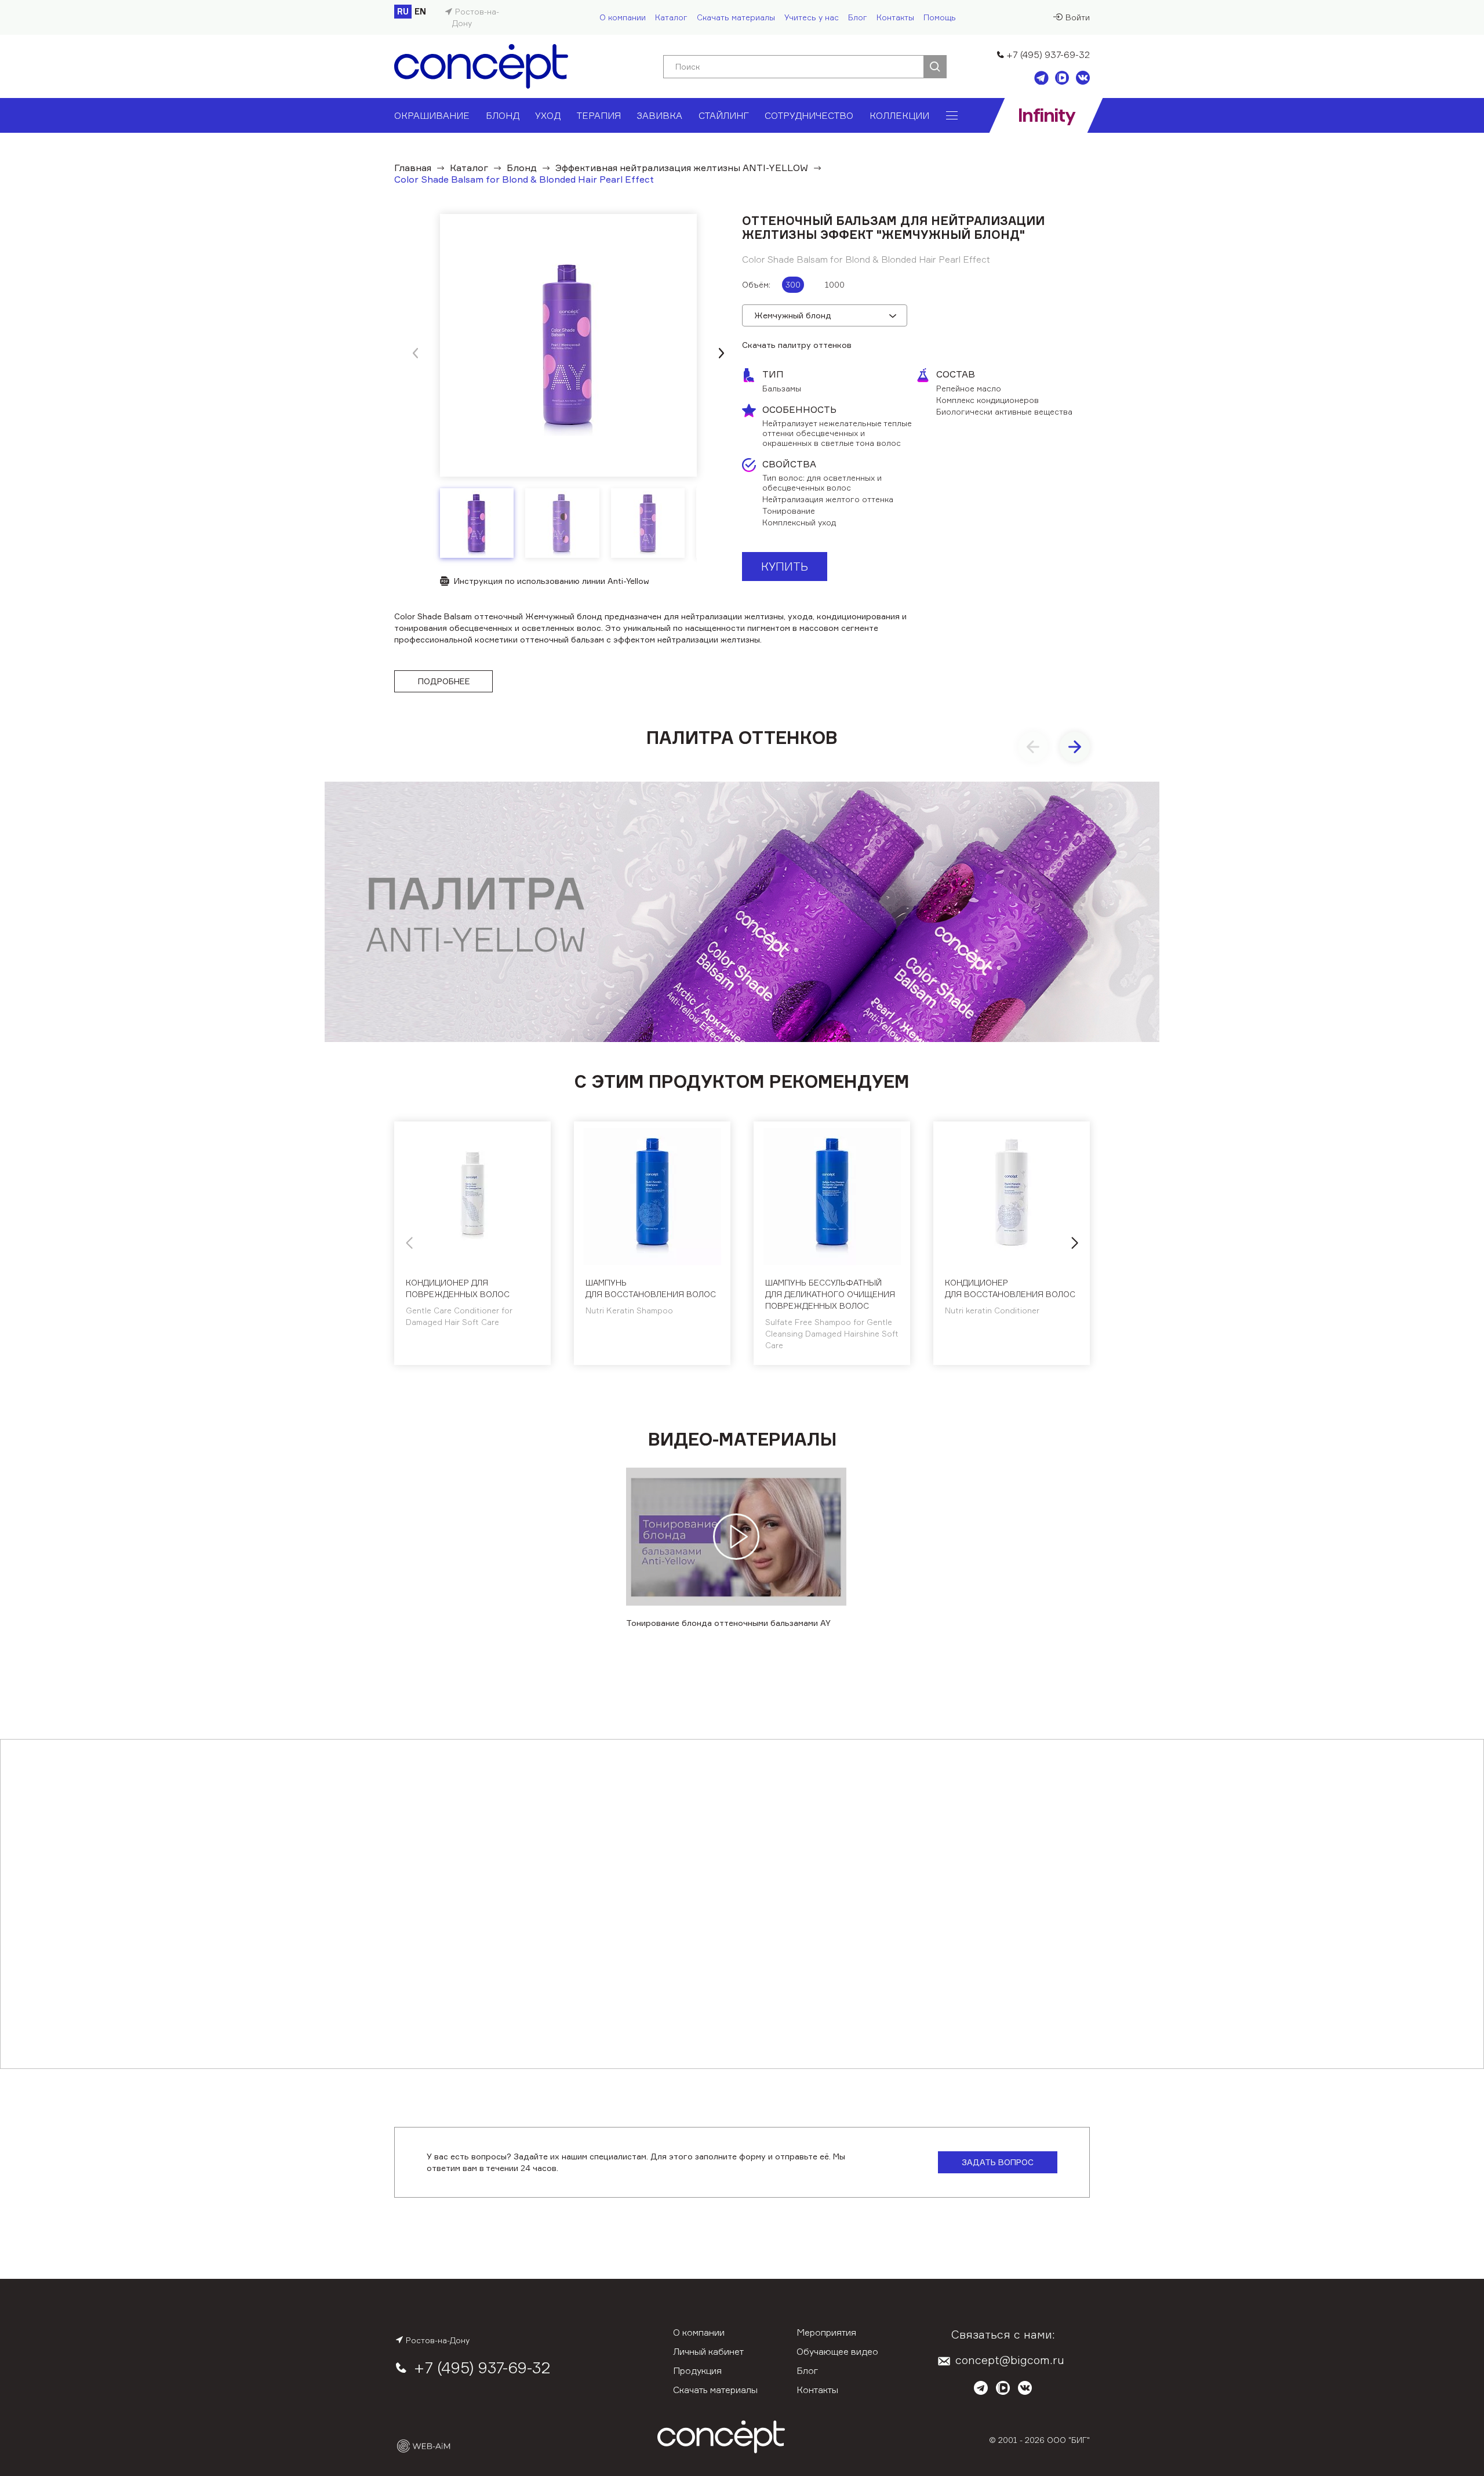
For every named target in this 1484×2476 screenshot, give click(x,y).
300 (793, 284)
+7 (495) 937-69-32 (1048, 55)
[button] (721, 353)
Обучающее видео (837, 2351)
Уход (548, 115)
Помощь (940, 17)
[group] (568, 345)
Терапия (599, 115)
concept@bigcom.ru (1010, 2360)
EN (420, 11)
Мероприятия (826, 2332)
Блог (858, 17)
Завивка (659, 115)
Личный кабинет (708, 2351)
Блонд (503, 115)
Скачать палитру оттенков (797, 345)
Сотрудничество (809, 115)
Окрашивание (432, 115)
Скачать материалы (736, 17)
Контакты (895, 17)
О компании (623, 17)
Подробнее (444, 681)
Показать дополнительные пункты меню (952, 115)
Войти (1078, 17)
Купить (785, 566)
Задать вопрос (998, 2162)
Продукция (697, 2370)
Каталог (671, 17)
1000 (835, 284)
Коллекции (899, 115)
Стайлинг (724, 115)
